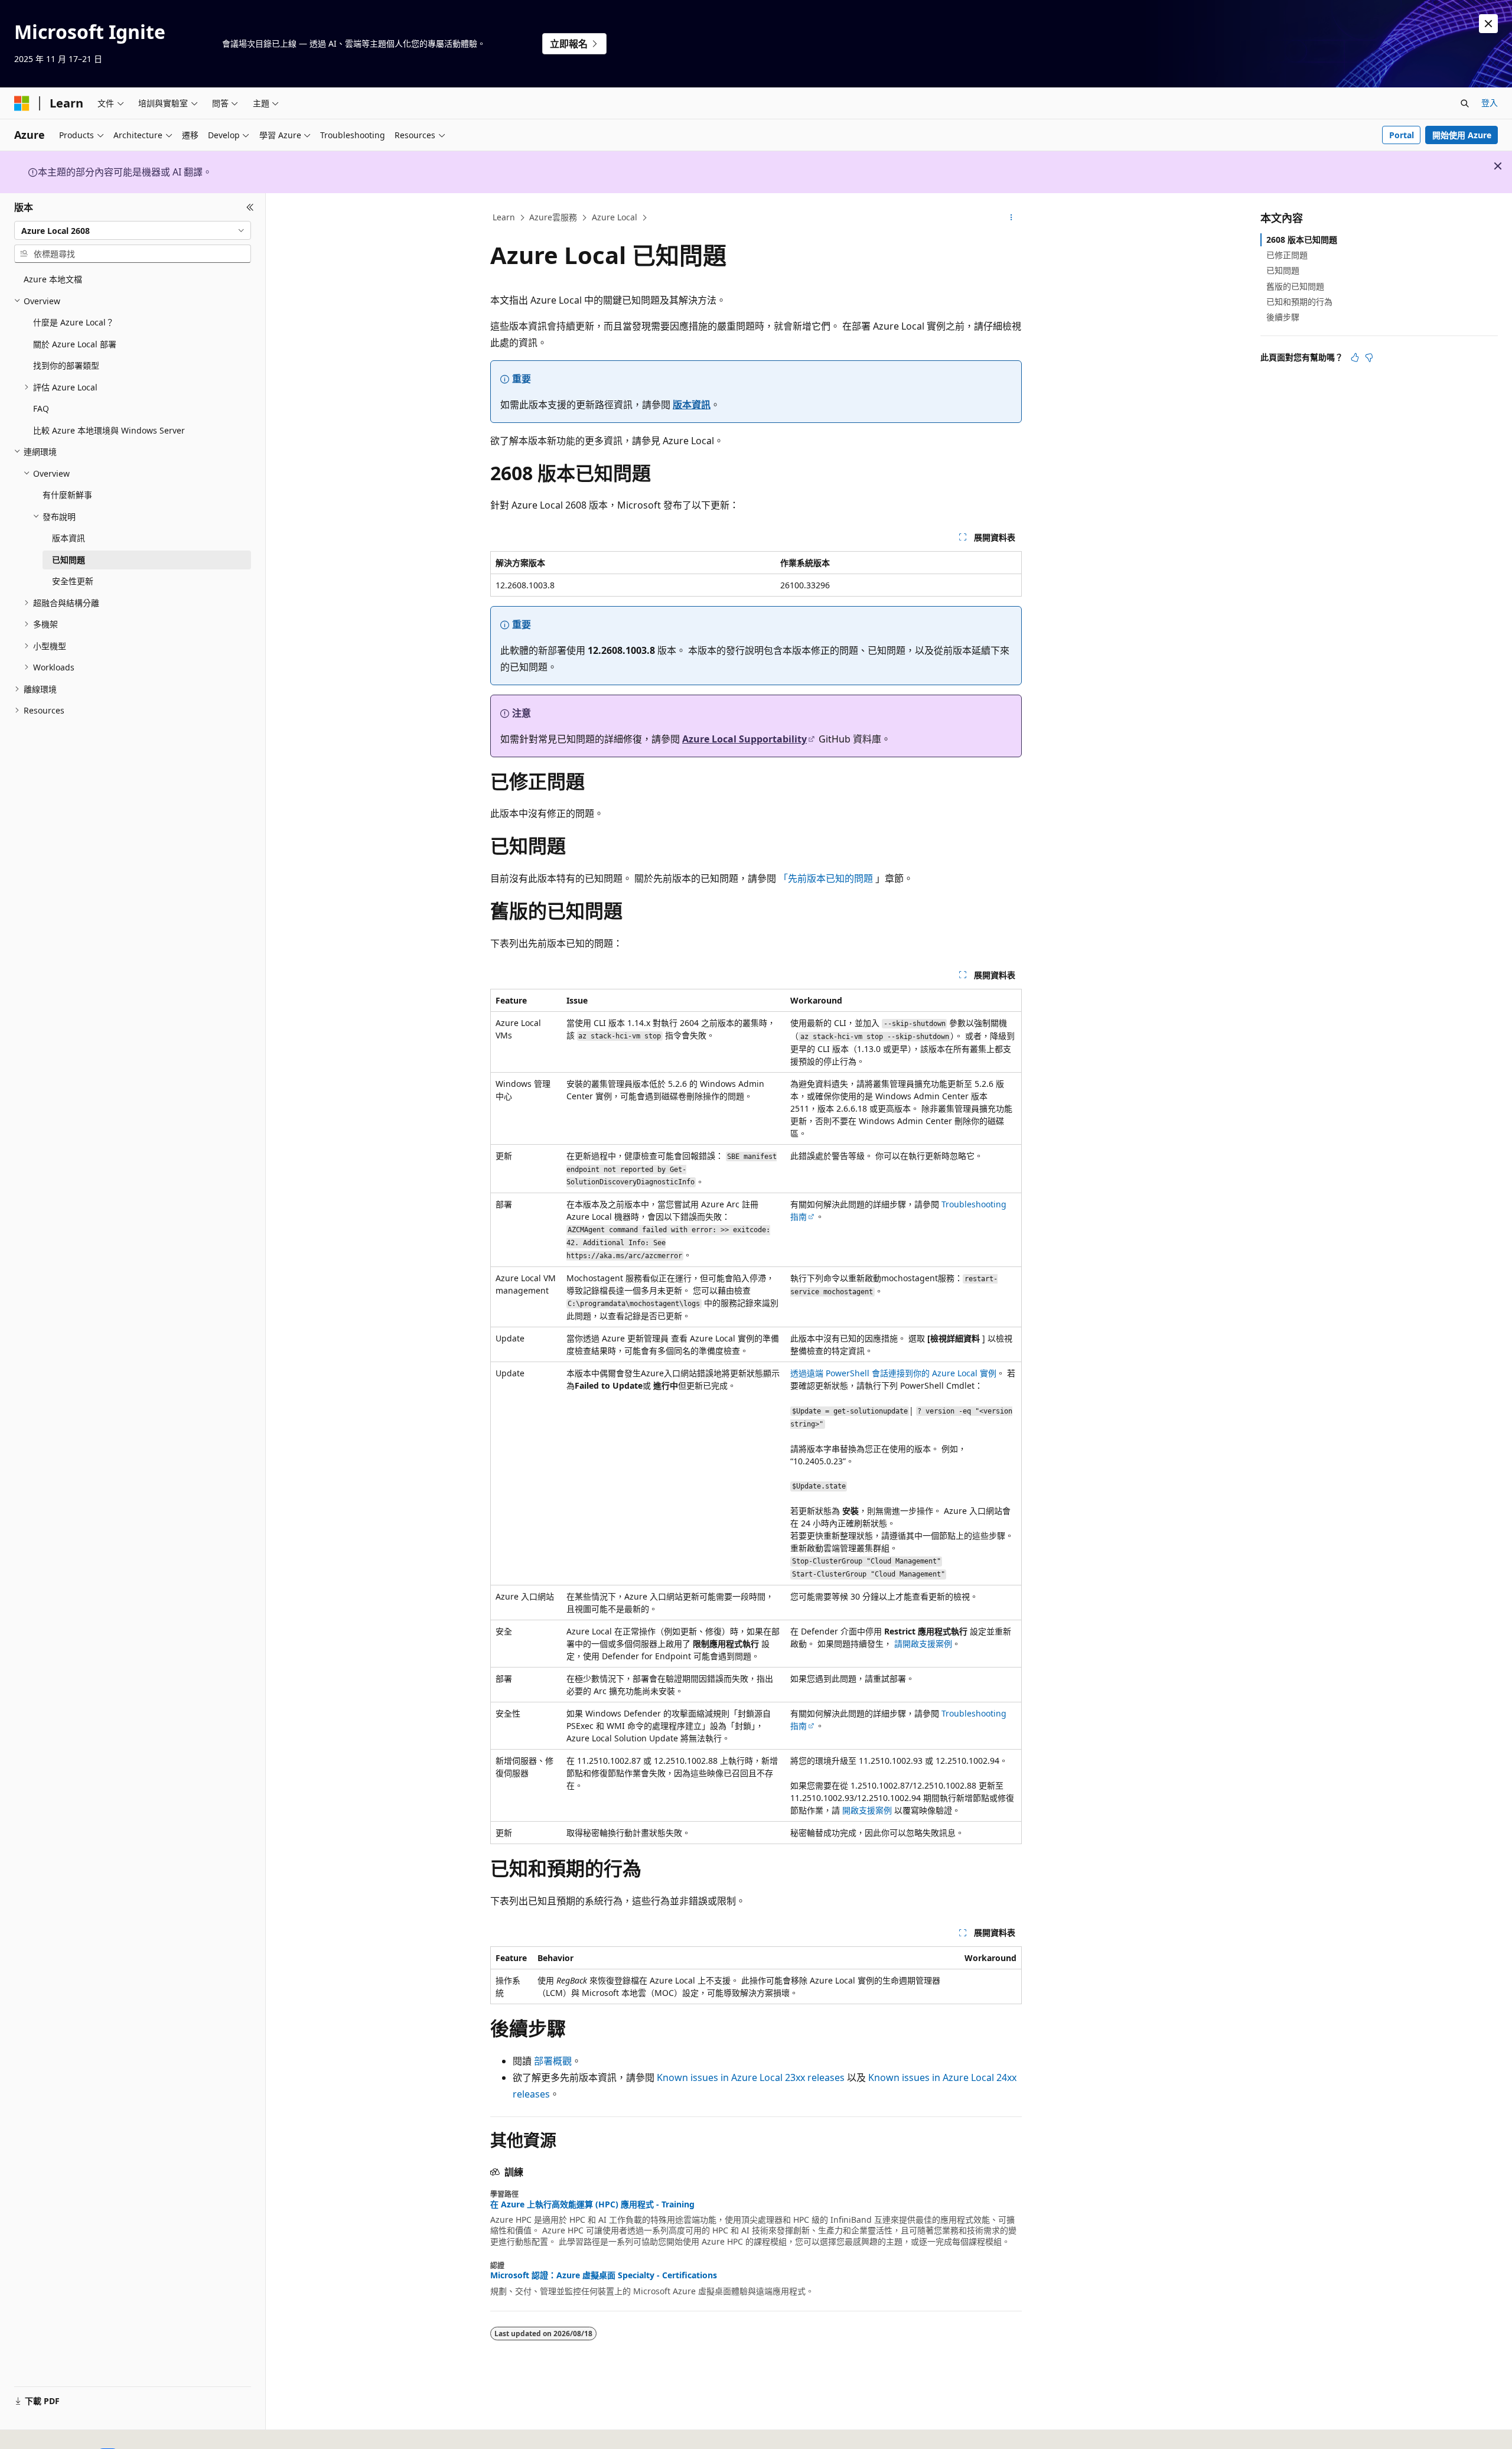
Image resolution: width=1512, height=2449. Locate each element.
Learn (504, 217)
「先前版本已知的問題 (826, 878)
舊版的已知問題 (1295, 286)
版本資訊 (692, 405)
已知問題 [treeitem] (69, 560)
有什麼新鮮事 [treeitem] (67, 495)
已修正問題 (1287, 255)
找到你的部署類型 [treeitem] (66, 365)
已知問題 (1283, 270)
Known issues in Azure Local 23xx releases (751, 2077)
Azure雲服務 (553, 217)
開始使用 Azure (1462, 135)
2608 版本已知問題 (1302, 240)
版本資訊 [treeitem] (69, 538)
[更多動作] (1011, 218)
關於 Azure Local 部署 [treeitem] (75, 344)
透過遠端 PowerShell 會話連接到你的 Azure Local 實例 (893, 1373)
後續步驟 (1283, 317)
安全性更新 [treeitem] (73, 581)
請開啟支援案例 (923, 1644)
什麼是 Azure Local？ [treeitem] (74, 322)
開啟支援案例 (867, 1810)
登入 (1490, 102)
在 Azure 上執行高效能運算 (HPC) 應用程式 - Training (592, 2204)
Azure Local (615, 217)
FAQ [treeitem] (41, 408)
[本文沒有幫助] (1369, 357)
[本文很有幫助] (1355, 357)
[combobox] (133, 230)
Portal (1402, 135)
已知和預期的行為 (1299, 302)
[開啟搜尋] (1465, 103)
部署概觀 (553, 2061)
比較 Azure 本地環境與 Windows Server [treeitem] (109, 430)
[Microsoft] (22, 103)
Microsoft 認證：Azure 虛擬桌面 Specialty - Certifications (604, 2275)
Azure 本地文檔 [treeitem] (53, 279)
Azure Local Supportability (744, 739)
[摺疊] (250, 207)
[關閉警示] (1488, 24)
